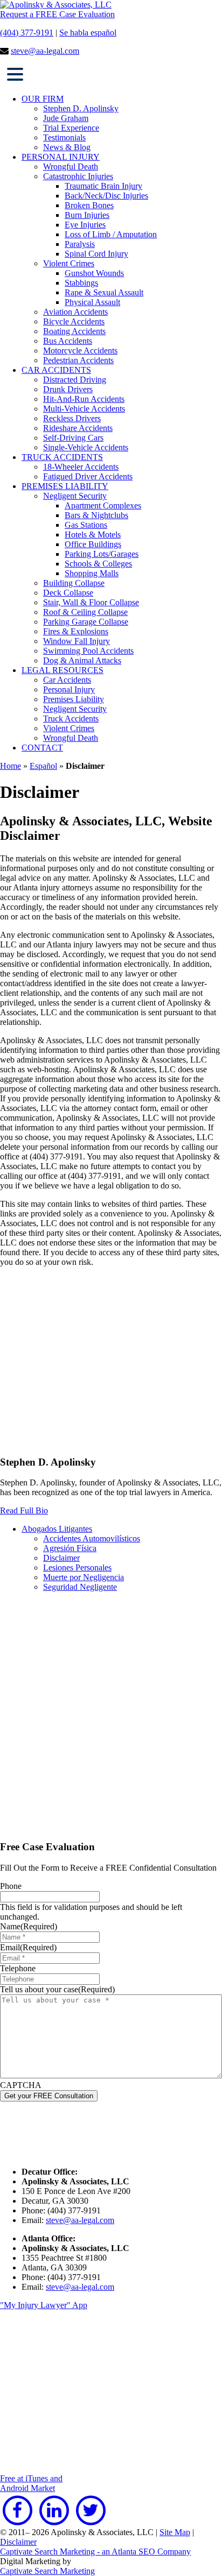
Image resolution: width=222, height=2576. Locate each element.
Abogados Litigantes (57, 1529)
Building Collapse (74, 583)
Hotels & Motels (93, 535)
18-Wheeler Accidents (81, 467)
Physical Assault (92, 302)
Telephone (18, 1968)
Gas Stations (86, 525)
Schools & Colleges (98, 564)
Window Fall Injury (77, 641)
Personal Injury (69, 689)
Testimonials (64, 137)
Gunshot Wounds (94, 273)
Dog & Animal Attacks (82, 660)
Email (28, 1947)
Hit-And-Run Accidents (84, 399)
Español (43, 766)
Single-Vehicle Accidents (86, 447)
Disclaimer (61, 1558)
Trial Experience (71, 128)
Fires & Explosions (76, 631)
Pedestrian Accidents (78, 360)
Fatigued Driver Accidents (88, 476)
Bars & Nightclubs (96, 515)
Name (29, 1926)
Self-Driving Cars (73, 438)
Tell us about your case (57, 1989)
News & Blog (67, 147)
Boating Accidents (74, 331)
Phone (11, 1886)
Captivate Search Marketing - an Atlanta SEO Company (95, 2552)
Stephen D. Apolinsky (81, 108)
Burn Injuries (87, 215)
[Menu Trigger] (15, 73)
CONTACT (42, 748)
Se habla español (88, 33)
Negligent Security (75, 496)
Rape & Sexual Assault (104, 292)
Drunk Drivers (68, 389)
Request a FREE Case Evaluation (57, 14)
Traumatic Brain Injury (103, 186)
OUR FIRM (43, 99)
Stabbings (81, 283)
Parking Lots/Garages (102, 554)
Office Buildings (93, 544)
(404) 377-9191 (27, 33)
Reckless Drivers (72, 418)
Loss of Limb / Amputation (111, 234)
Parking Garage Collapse (86, 622)
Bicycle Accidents (74, 321)
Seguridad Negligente (80, 1587)
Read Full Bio (24, 1510)
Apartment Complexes (103, 505)
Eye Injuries (85, 225)
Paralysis (80, 244)
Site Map (175, 2532)
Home (11, 766)
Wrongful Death (71, 167)
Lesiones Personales (77, 1567)
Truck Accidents (71, 719)
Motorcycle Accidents (80, 351)
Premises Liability (74, 699)
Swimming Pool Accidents (88, 651)
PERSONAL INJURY (61, 157)
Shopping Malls (92, 573)
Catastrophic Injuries (78, 176)
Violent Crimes (69, 263)
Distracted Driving (75, 380)
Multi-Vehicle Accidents (84, 409)
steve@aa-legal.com (45, 51)
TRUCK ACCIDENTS (62, 457)
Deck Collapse (68, 593)
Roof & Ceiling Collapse (85, 612)
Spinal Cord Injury (96, 254)
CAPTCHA (21, 2085)
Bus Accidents (68, 341)
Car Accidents (67, 680)
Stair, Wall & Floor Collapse (91, 602)
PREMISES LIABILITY (65, 486)
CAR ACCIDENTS (56, 370)
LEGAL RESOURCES (63, 670)
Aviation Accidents (75, 312)
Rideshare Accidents (78, 428)
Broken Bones (89, 205)
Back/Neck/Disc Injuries (106, 196)
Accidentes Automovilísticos (92, 1538)
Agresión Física (70, 1548)
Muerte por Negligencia (84, 1577)
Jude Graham (66, 118)
